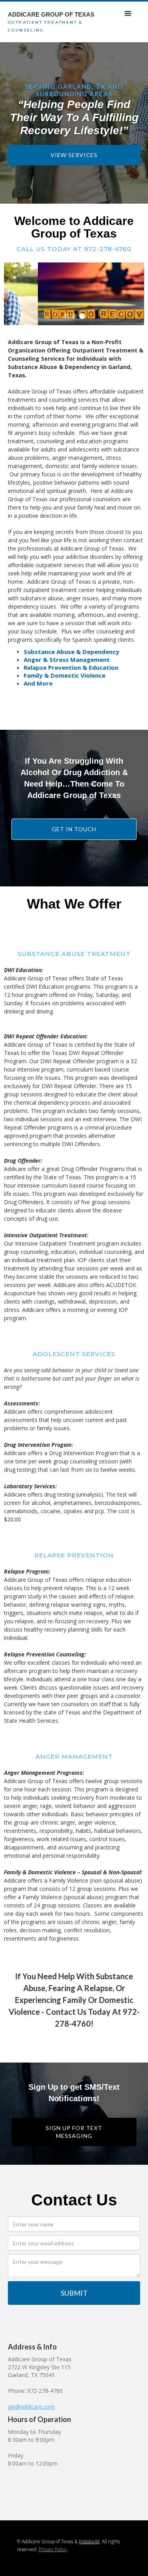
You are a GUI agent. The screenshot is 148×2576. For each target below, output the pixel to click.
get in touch (74, 829)
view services (74, 155)
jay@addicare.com (31, 2406)
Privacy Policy (53, 2549)
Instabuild (89, 2541)
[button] (128, 14)
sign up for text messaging (74, 2132)
